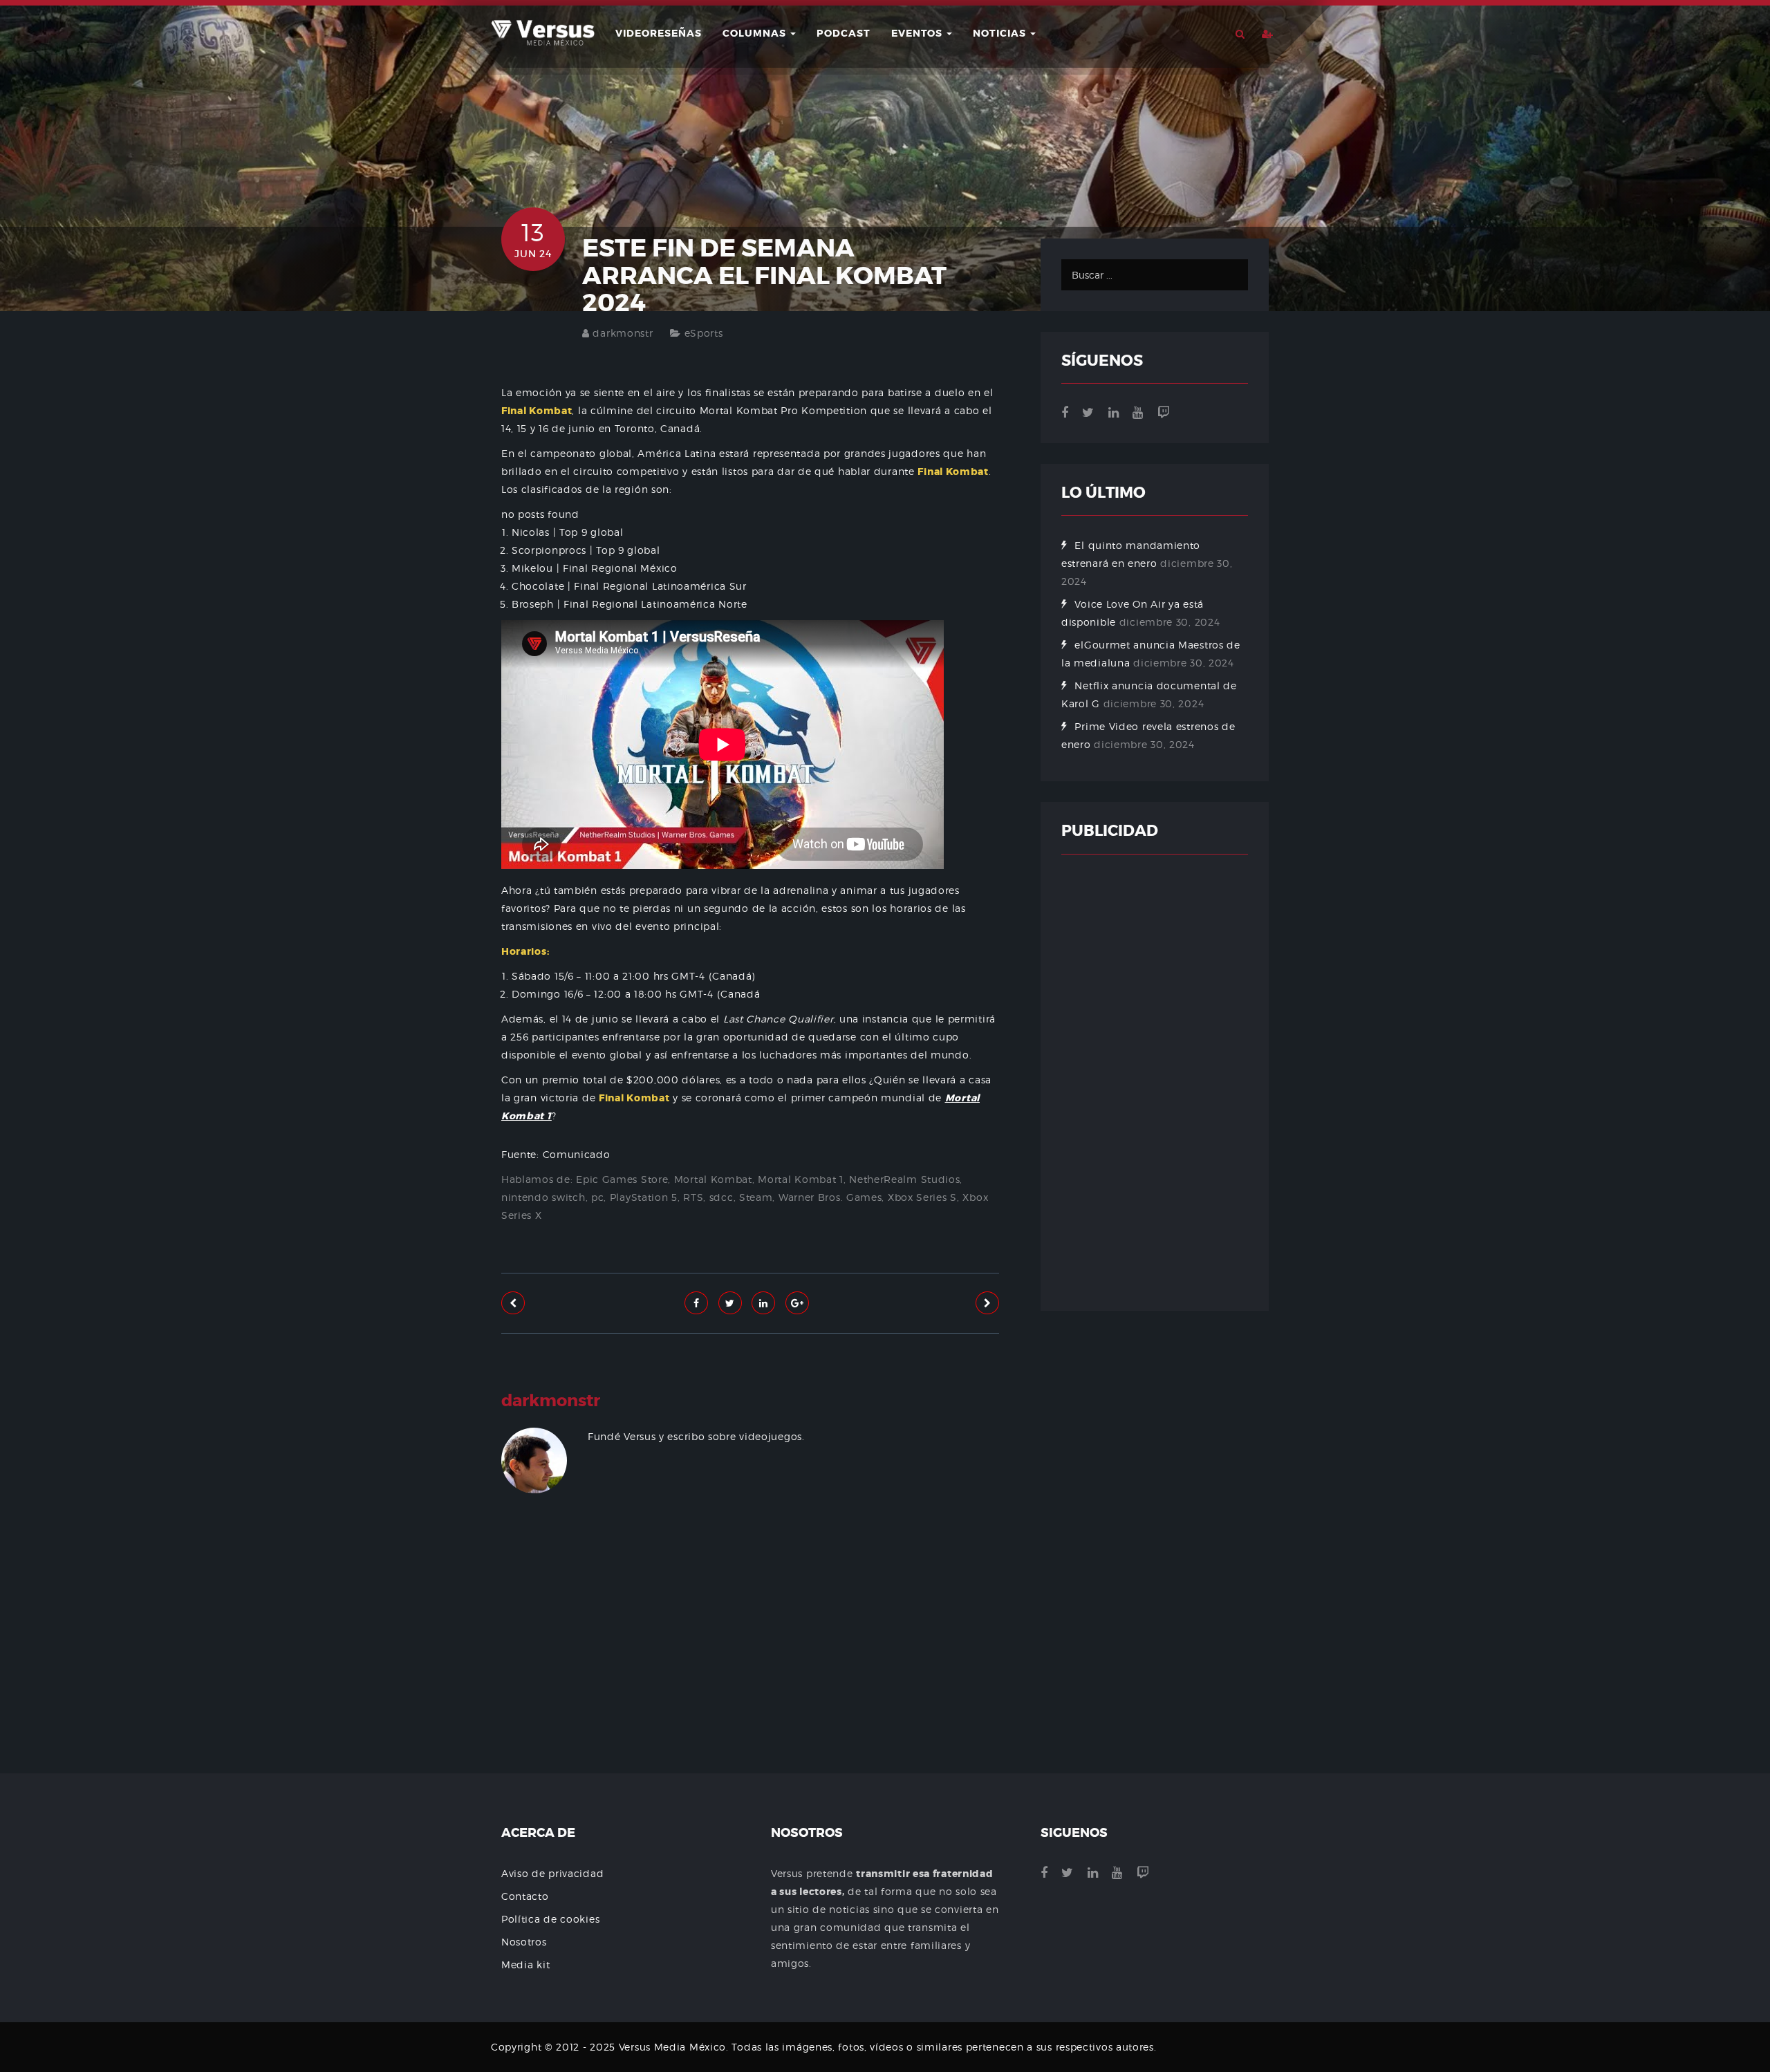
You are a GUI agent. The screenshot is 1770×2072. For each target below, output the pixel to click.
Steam (756, 1197)
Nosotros (524, 1942)
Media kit (525, 1964)
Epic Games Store (622, 1179)
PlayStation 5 (644, 1197)
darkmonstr (623, 333)
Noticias (1001, 33)
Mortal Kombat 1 (801, 1179)
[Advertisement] (750, 1675)
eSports (704, 333)
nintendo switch (543, 1197)
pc (597, 1197)
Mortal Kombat (713, 1179)
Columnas (756, 33)
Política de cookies (550, 1919)
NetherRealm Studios (904, 1179)
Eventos (918, 33)
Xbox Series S (922, 1197)
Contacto (525, 1896)
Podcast (844, 33)
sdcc (721, 1197)
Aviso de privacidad (552, 1873)
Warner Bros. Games (830, 1197)
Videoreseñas (659, 33)
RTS (693, 1197)
